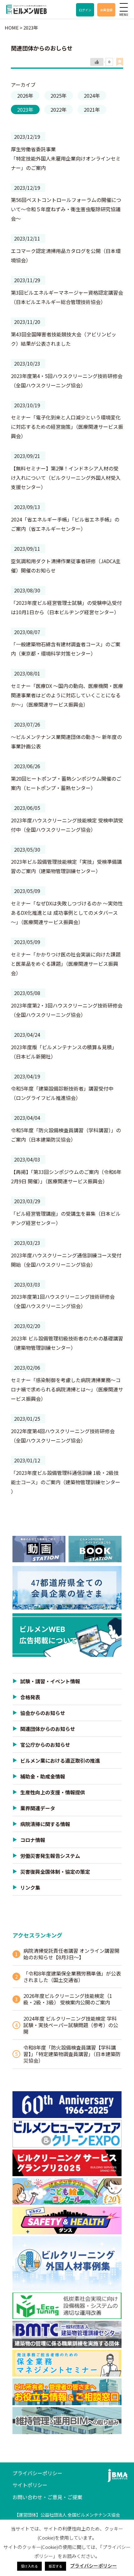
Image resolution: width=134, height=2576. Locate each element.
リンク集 (30, 1887)
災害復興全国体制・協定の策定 (55, 1872)
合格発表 (30, 1697)
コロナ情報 (33, 1840)
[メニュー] (124, 7)
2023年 (25, 110)
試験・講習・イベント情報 (50, 1681)
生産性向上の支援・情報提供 (53, 1792)
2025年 (59, 96)
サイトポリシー (30, 2485)
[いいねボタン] (97, 62)
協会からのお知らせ (43, 1713)
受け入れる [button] (29, 2566)
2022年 (59, 110)
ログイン (85, 10)
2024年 (92, 96)
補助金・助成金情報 (43, 1776)
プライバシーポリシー (37, 2473)
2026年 (25, 96)
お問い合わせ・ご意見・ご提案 (47, 2497)
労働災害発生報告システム (50, 1856)
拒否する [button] (55, 2566)
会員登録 (106, 10)
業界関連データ (38, 1808)
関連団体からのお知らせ (48, 1729)
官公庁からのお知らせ (45, 1745)
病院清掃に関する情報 (45, 1824)
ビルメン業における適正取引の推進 (60, 1760)
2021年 (92, 110)
